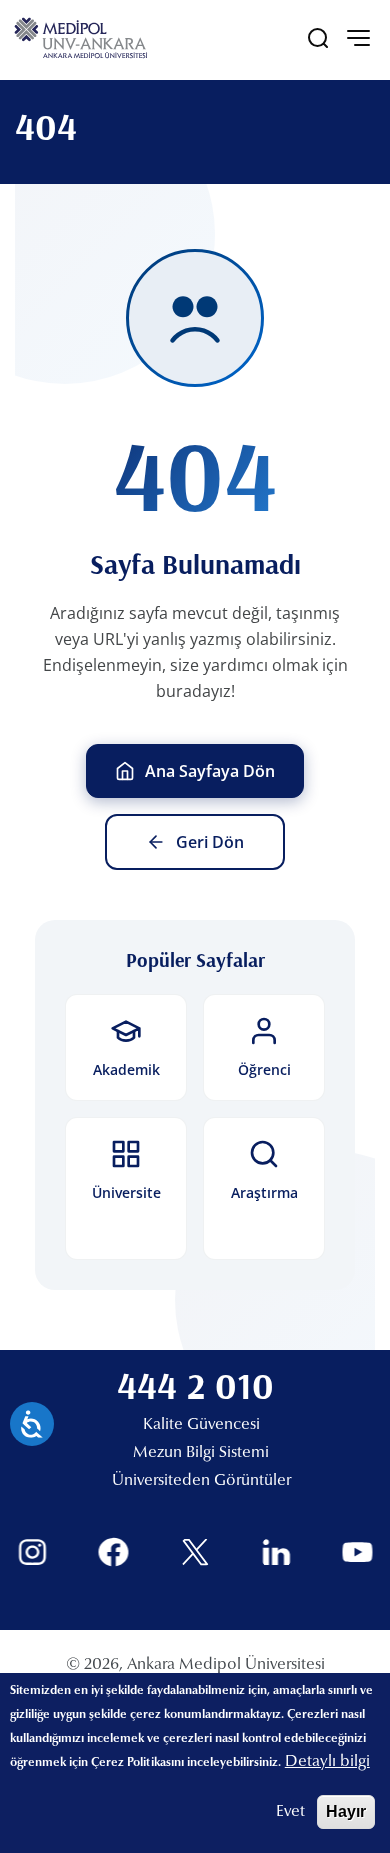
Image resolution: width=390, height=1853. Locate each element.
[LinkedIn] (276, 1552)
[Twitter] (195, 1552)
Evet (290, 1812)
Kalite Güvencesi (201, 1425)
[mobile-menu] (358, 38)
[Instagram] (32, 1552)
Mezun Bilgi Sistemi (201, 1453)
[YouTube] (357, 1552)
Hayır (346, 1811)
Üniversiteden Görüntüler (201, 1481)
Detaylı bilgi (327, 1762)
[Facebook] (113, 1552)
